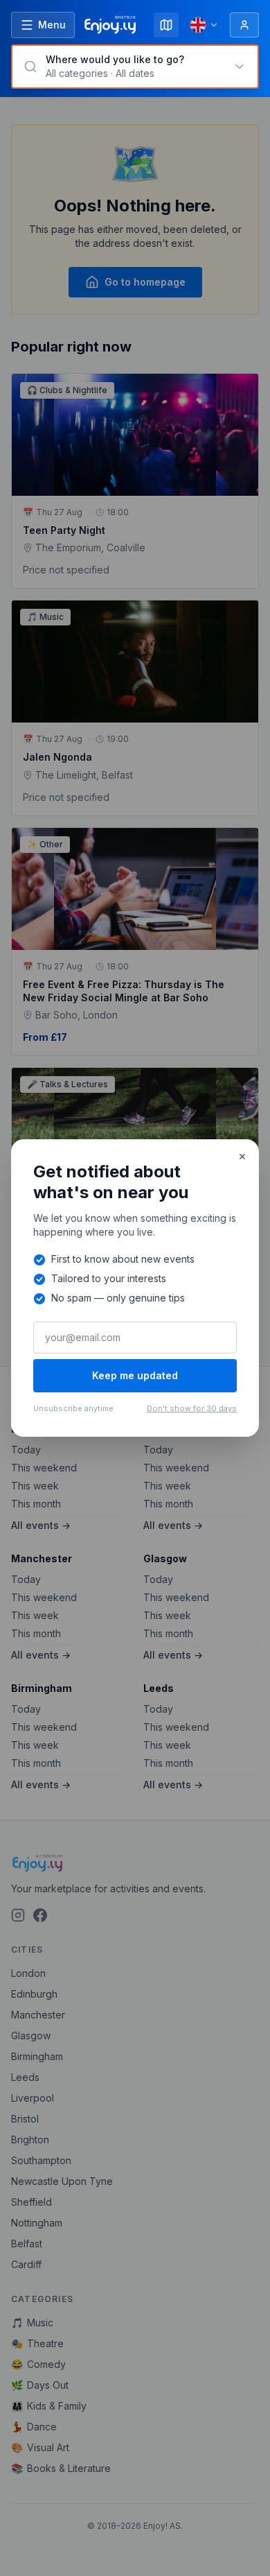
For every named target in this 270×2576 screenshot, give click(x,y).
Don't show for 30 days (192, 1408)
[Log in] (244, 25)
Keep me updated (135, 1375)
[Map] (166, 25)
